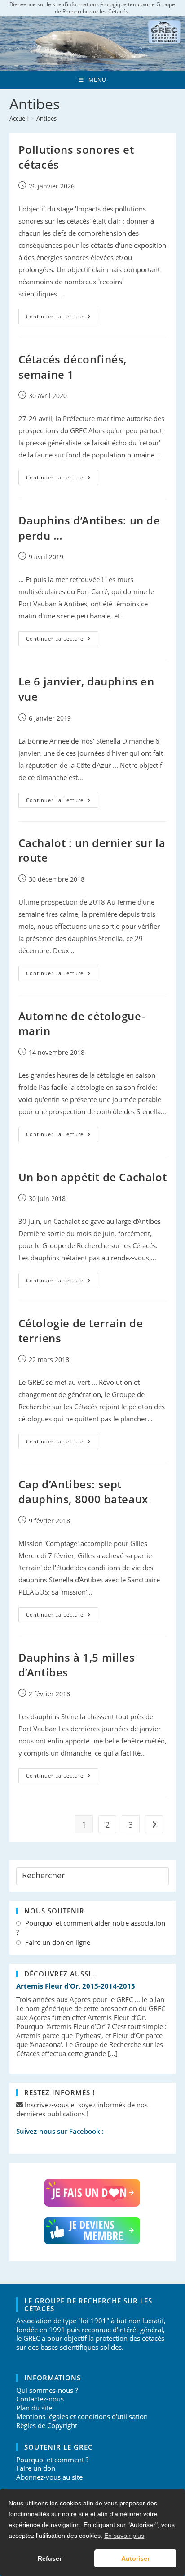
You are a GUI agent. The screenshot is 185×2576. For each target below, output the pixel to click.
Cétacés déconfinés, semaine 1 (73, 367)
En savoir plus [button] (124, 2536)
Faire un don (36, 2468)
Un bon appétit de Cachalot (93, 1177)
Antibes (46, 118)
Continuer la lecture (62, 318)
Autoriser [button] (135, 2558)
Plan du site (34, 2408)
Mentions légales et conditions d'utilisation (82, 2416)
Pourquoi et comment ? (52, 2460)
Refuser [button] (50, 2558)
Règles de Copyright (47, 2425)
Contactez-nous (40, 2399)
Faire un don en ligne (58, 1942)
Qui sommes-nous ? (47, 2390)
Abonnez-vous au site (49, 2477)
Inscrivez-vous (47, 2105)
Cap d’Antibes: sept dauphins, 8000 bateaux (83, 1492)
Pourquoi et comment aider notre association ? (91, 1928)
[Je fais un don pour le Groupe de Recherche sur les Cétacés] (93, 2193)
